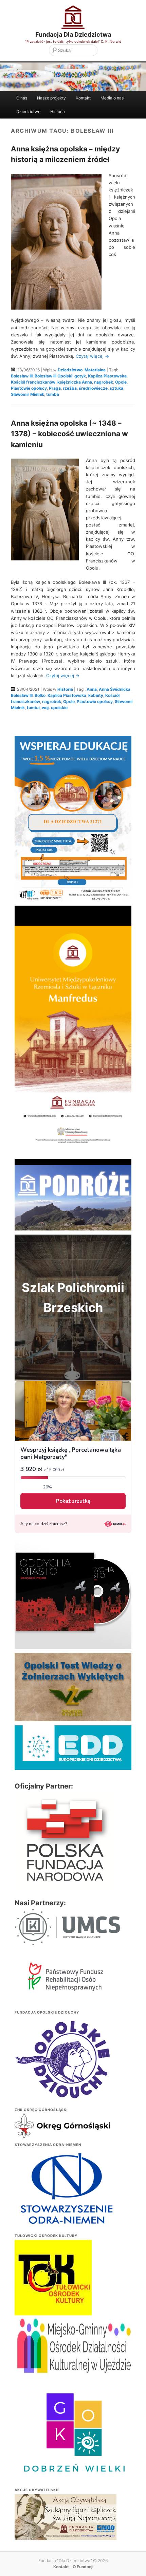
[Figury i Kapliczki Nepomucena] (66, 2518)
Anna (92, 689)
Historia (58, 112)
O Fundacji (83, 2567)
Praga (55, 388)
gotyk (80, 376)
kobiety (96, 695)
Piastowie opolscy (29, 388)
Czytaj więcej (92, 356)
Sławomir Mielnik (28, 394)
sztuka (116, 388)
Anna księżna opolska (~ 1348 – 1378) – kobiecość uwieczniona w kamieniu (69, 434)
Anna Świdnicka (115, 689)
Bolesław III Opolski (53, 376)
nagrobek (104, 382)
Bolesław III (22, 376)
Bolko (40, 695)
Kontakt (83, 98)
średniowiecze (93, 388)
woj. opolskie (55, 708)
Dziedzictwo (28, 112)
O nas (22, 98)
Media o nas (112, 98)
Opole (121, 382)
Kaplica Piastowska (107, 376)
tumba (53, 394)
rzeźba (70, 388)
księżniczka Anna (75, 382)
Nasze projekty (51, 98)
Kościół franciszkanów (33, 382)
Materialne (95, 370)
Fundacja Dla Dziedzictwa (73, 34)
